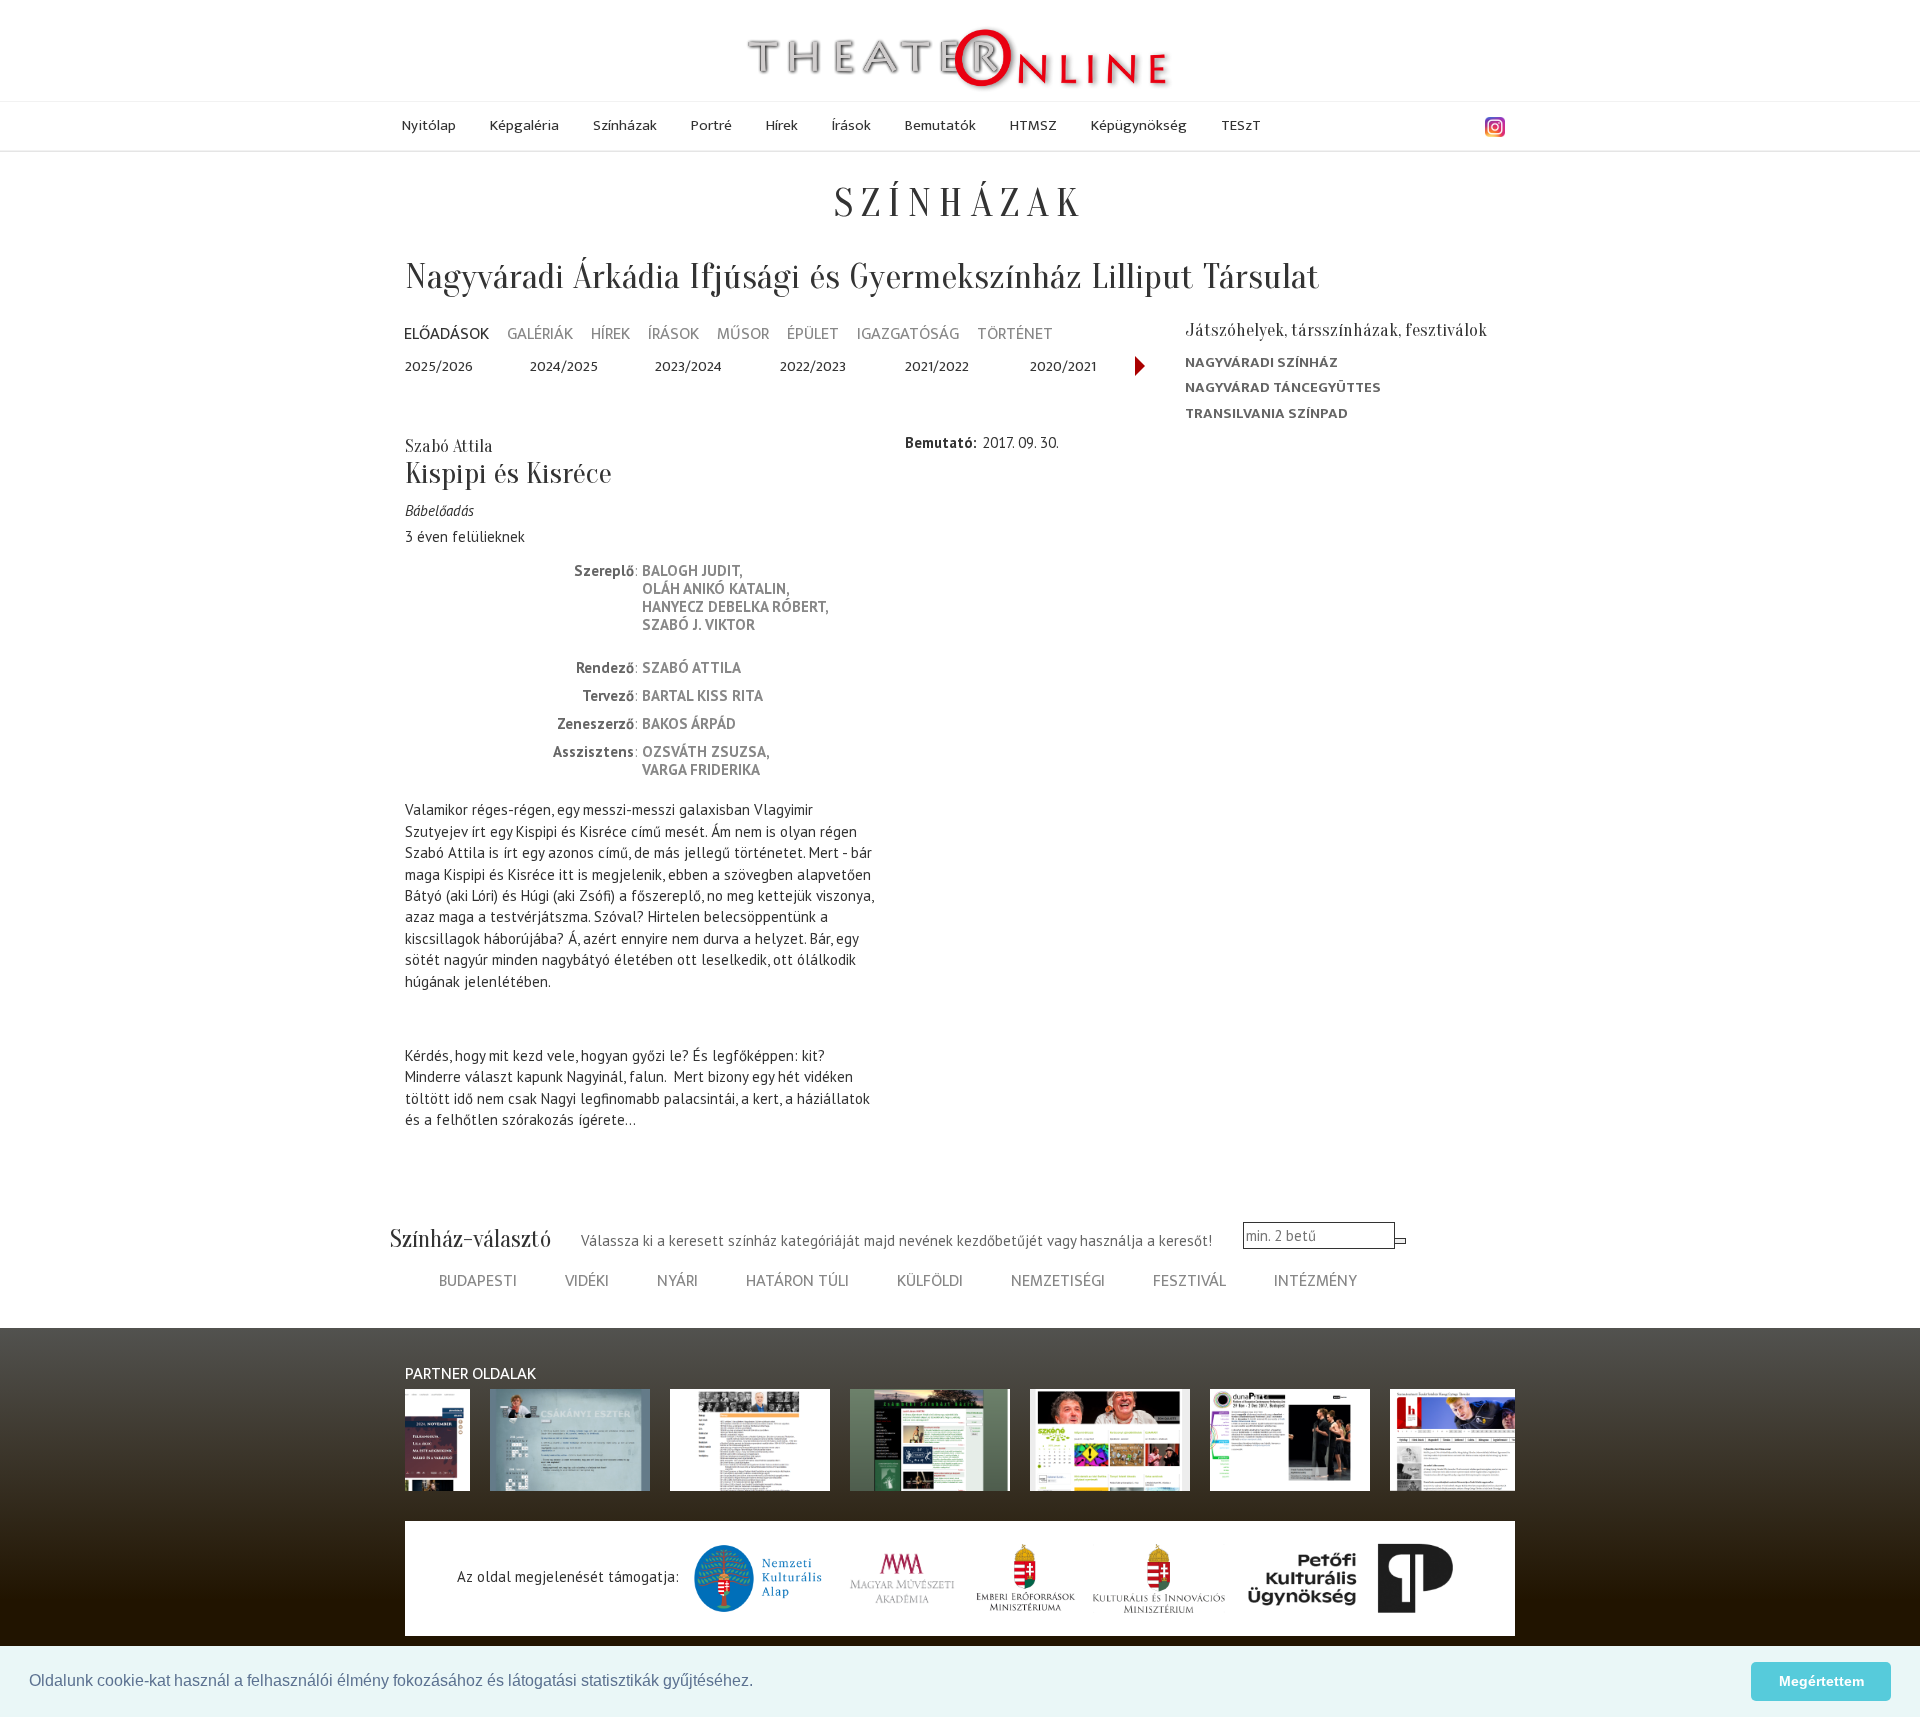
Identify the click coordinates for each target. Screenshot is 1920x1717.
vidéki (587, 1281)
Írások (851, 125)
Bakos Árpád (689, 723)
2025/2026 (439, 366)
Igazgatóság (908, 335)
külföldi (930, 1281)
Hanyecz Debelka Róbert (733, 606)
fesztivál (1189, 1281)
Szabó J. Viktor (698, 624)
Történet (1015, 335)
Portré (711, 125)
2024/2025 (564, 366)
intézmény (1315, 1281)
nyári (677, 1281)
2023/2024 (688, 366)
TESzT (1241, 125)
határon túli (797, 1281)
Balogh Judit (690, 570)
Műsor (743, 335)
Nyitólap (429, 125)
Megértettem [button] (1821, 1681)
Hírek (782, 125)
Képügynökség (1139, 125)
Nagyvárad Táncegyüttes (1283, 387)
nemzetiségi (1058, 1281)
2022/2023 (813, 366)
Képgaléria (524, 125)
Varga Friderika (701, 769)
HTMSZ (1033, 125)
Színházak (625, 125)
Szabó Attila (691, 667)
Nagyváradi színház (1261, 362)
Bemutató (939, 442)
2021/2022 (937, 366)
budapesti (478, 1281)
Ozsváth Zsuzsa (704, 751)
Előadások (446, 335)
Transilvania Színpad (1266, 413)
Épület (813, 335)
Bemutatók (940, 125)
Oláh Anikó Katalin (714, 588)
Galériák (540, 335)
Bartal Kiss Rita (702, 695)
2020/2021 (1063, 366)
